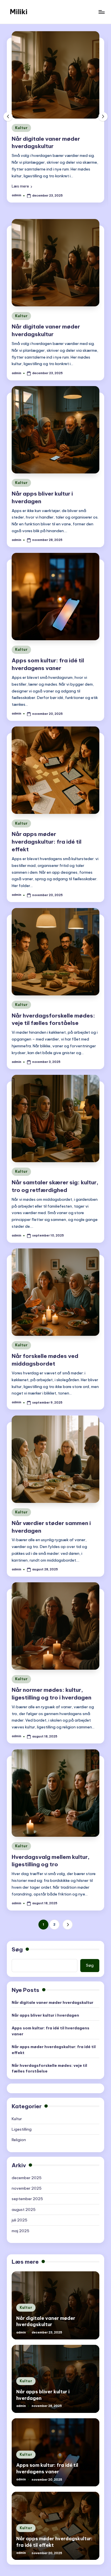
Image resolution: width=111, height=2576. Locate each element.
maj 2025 (20, 2231)
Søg (17, 1949)
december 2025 (27, 2178)
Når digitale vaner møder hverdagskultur (53, 2002)
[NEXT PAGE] (68, 1925)
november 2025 (27, 2188)
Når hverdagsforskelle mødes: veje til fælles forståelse (49, 2068)
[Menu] (101, 12)
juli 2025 (19, 2220)
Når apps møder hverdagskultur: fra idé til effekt (47, 842)
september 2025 (27, 2199)
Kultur (21, 316)
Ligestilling (22, 2129)
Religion (19, 2140)
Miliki (18, 12)
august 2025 (24, 2209)
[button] (103, 117)
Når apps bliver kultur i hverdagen (45, 2015)
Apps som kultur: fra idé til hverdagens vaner (51, 2031)
